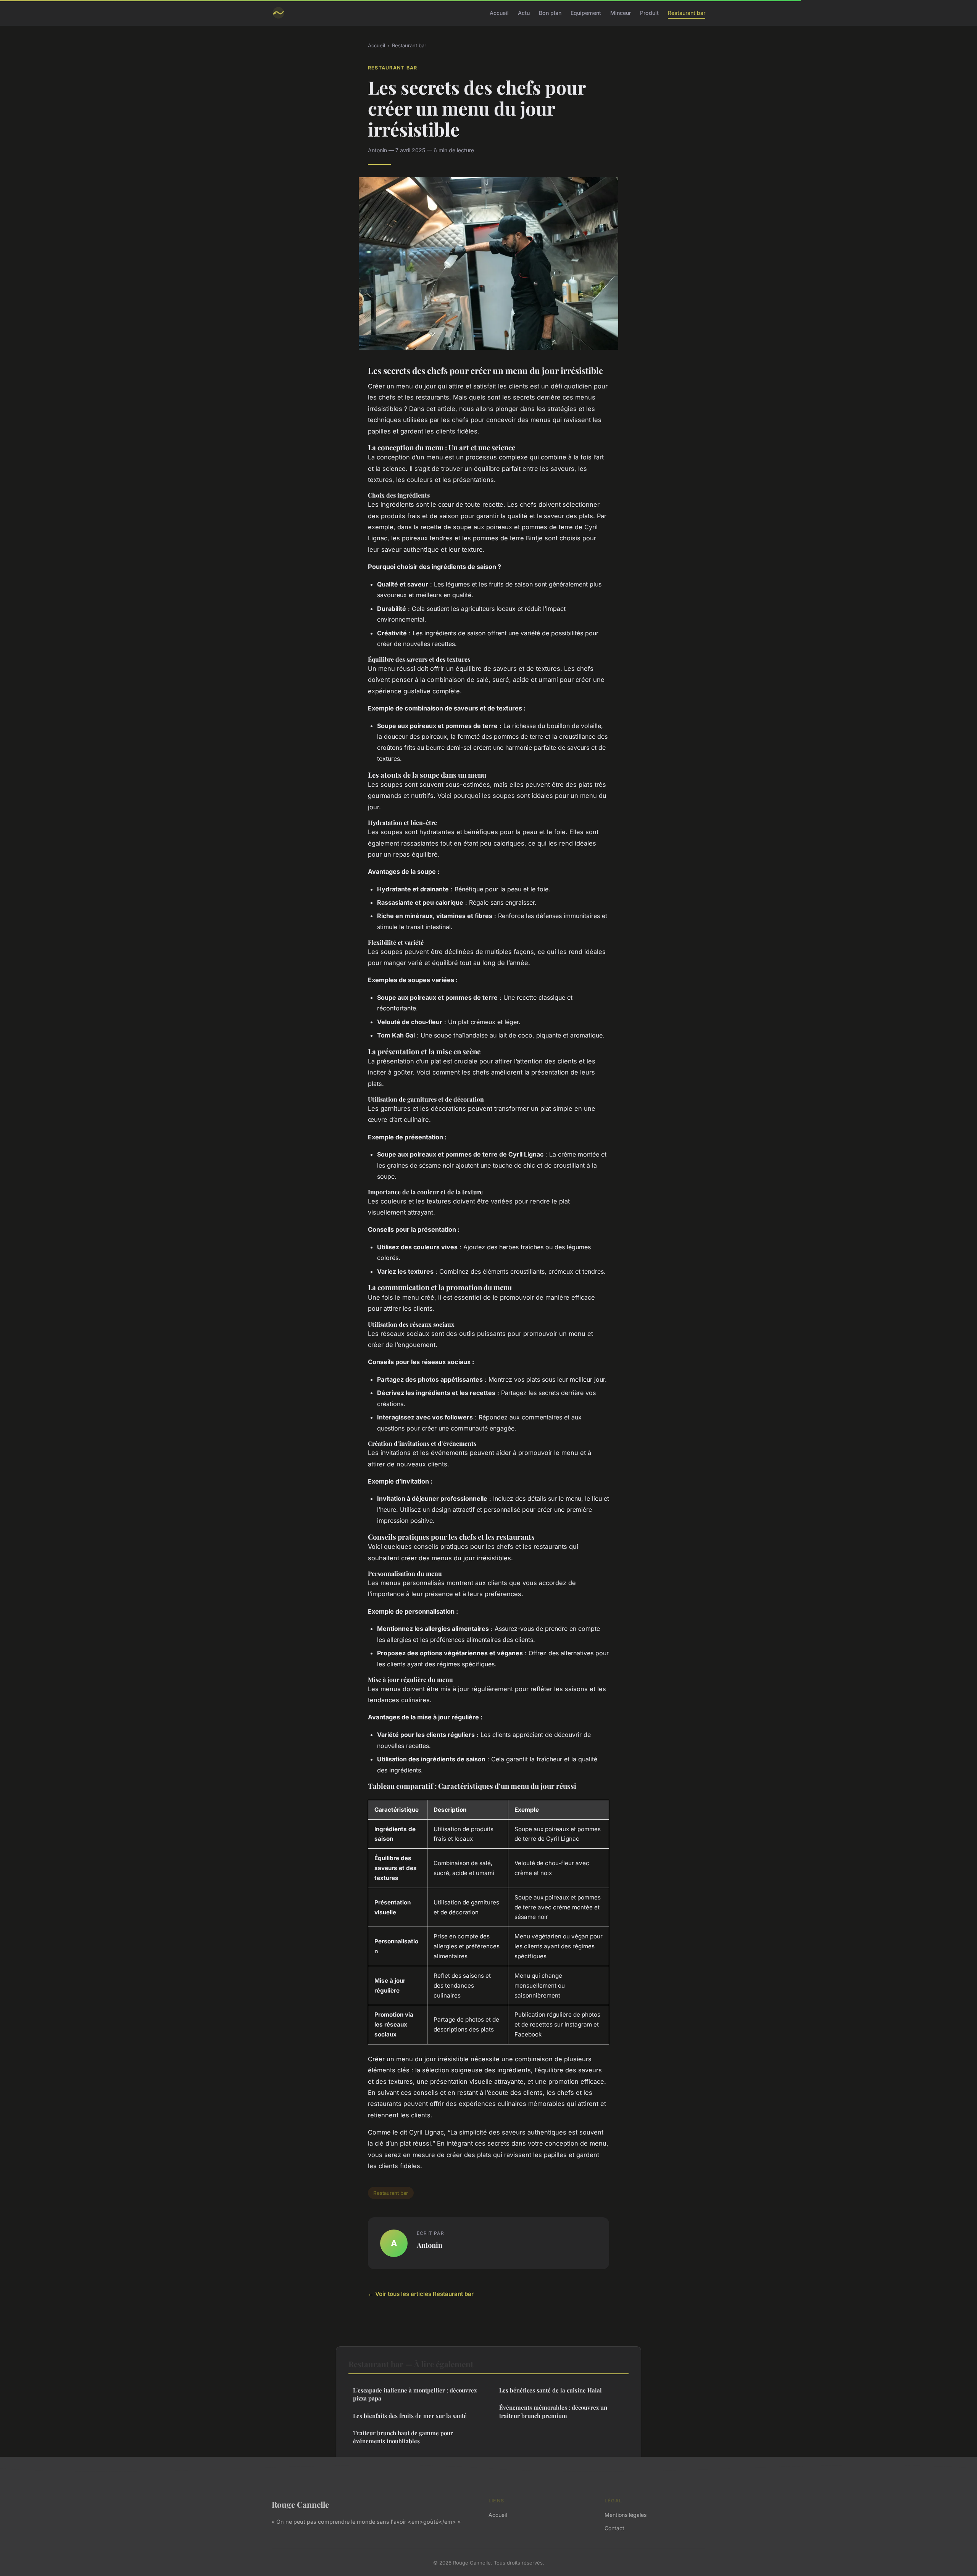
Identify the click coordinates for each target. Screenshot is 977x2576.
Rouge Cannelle (300, 2504)
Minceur (621, 13)
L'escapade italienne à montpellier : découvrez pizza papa (415, 2394)
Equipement (586, 13)
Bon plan (550, 13)
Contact (614, 2528)
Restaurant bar (687, 13)
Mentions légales (626, 2515)
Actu (524, 13)
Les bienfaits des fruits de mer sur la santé (410, 2416)
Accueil (499, 13)
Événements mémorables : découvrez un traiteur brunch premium (553, 2411)
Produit (649, 13)
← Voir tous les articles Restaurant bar (421, 2294)
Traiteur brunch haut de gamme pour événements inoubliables (403, 2437)
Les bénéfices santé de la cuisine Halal (551, 2390)
